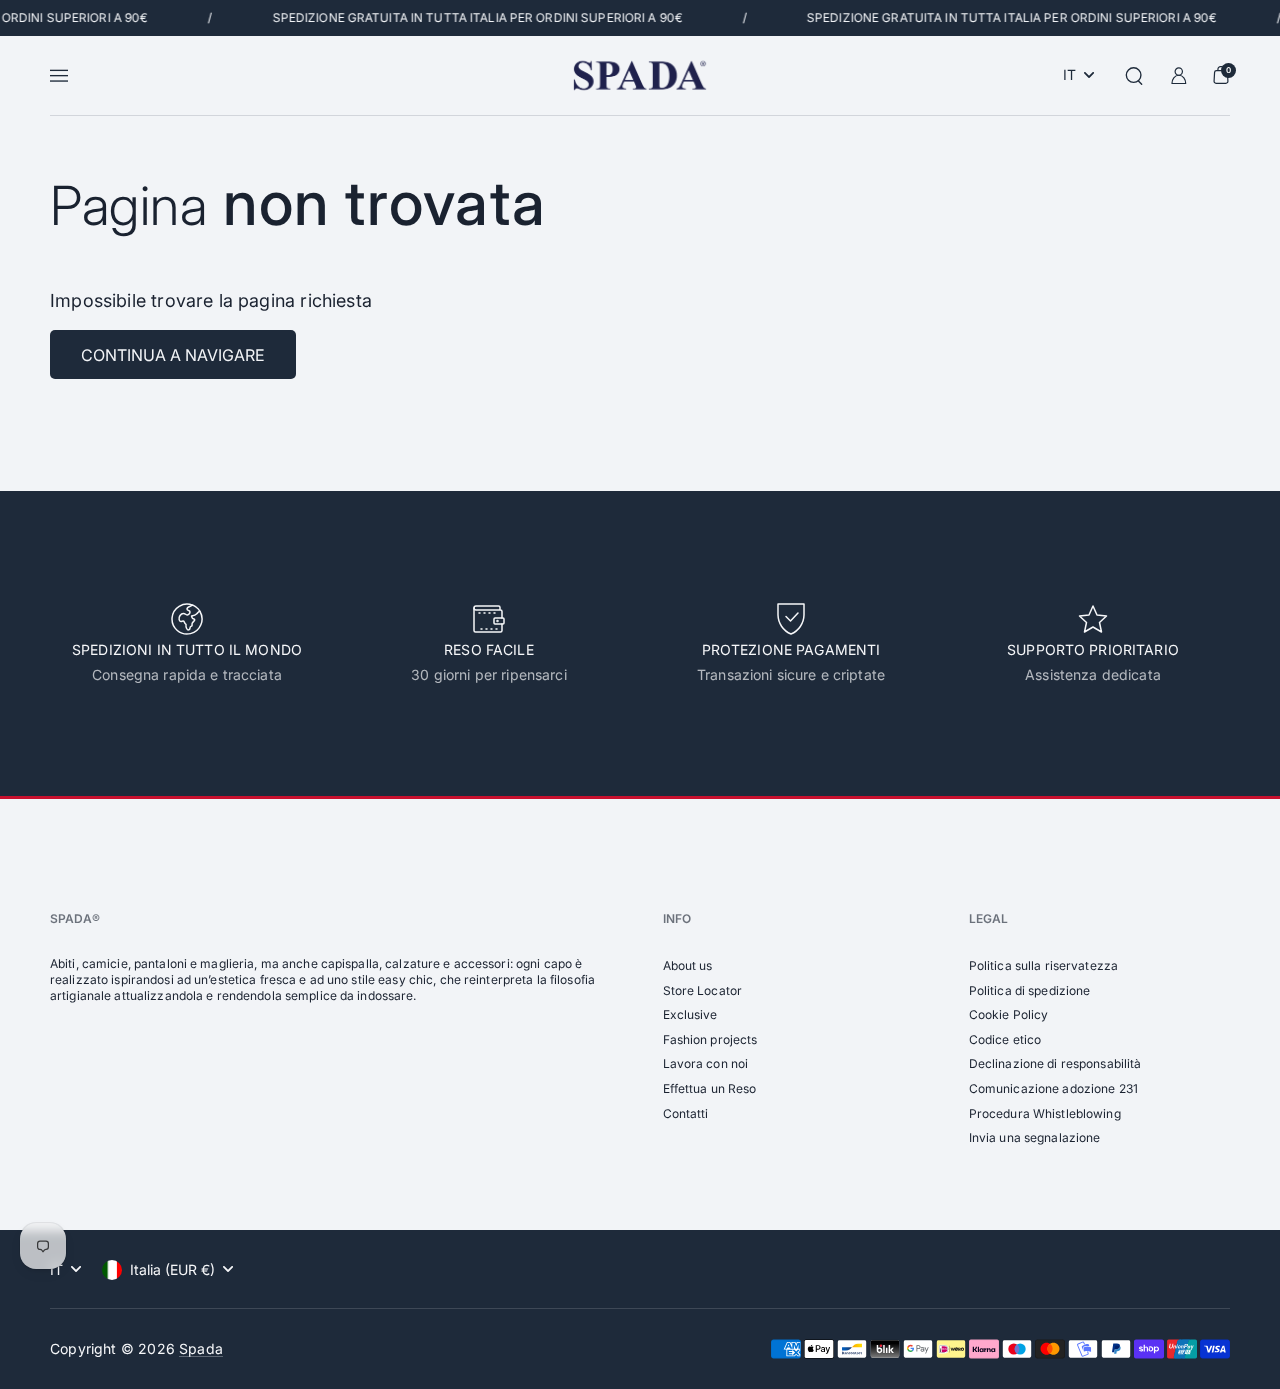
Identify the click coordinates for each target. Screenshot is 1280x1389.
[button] (1134, 76)
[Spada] (639, 75)
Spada (201, 1348)
